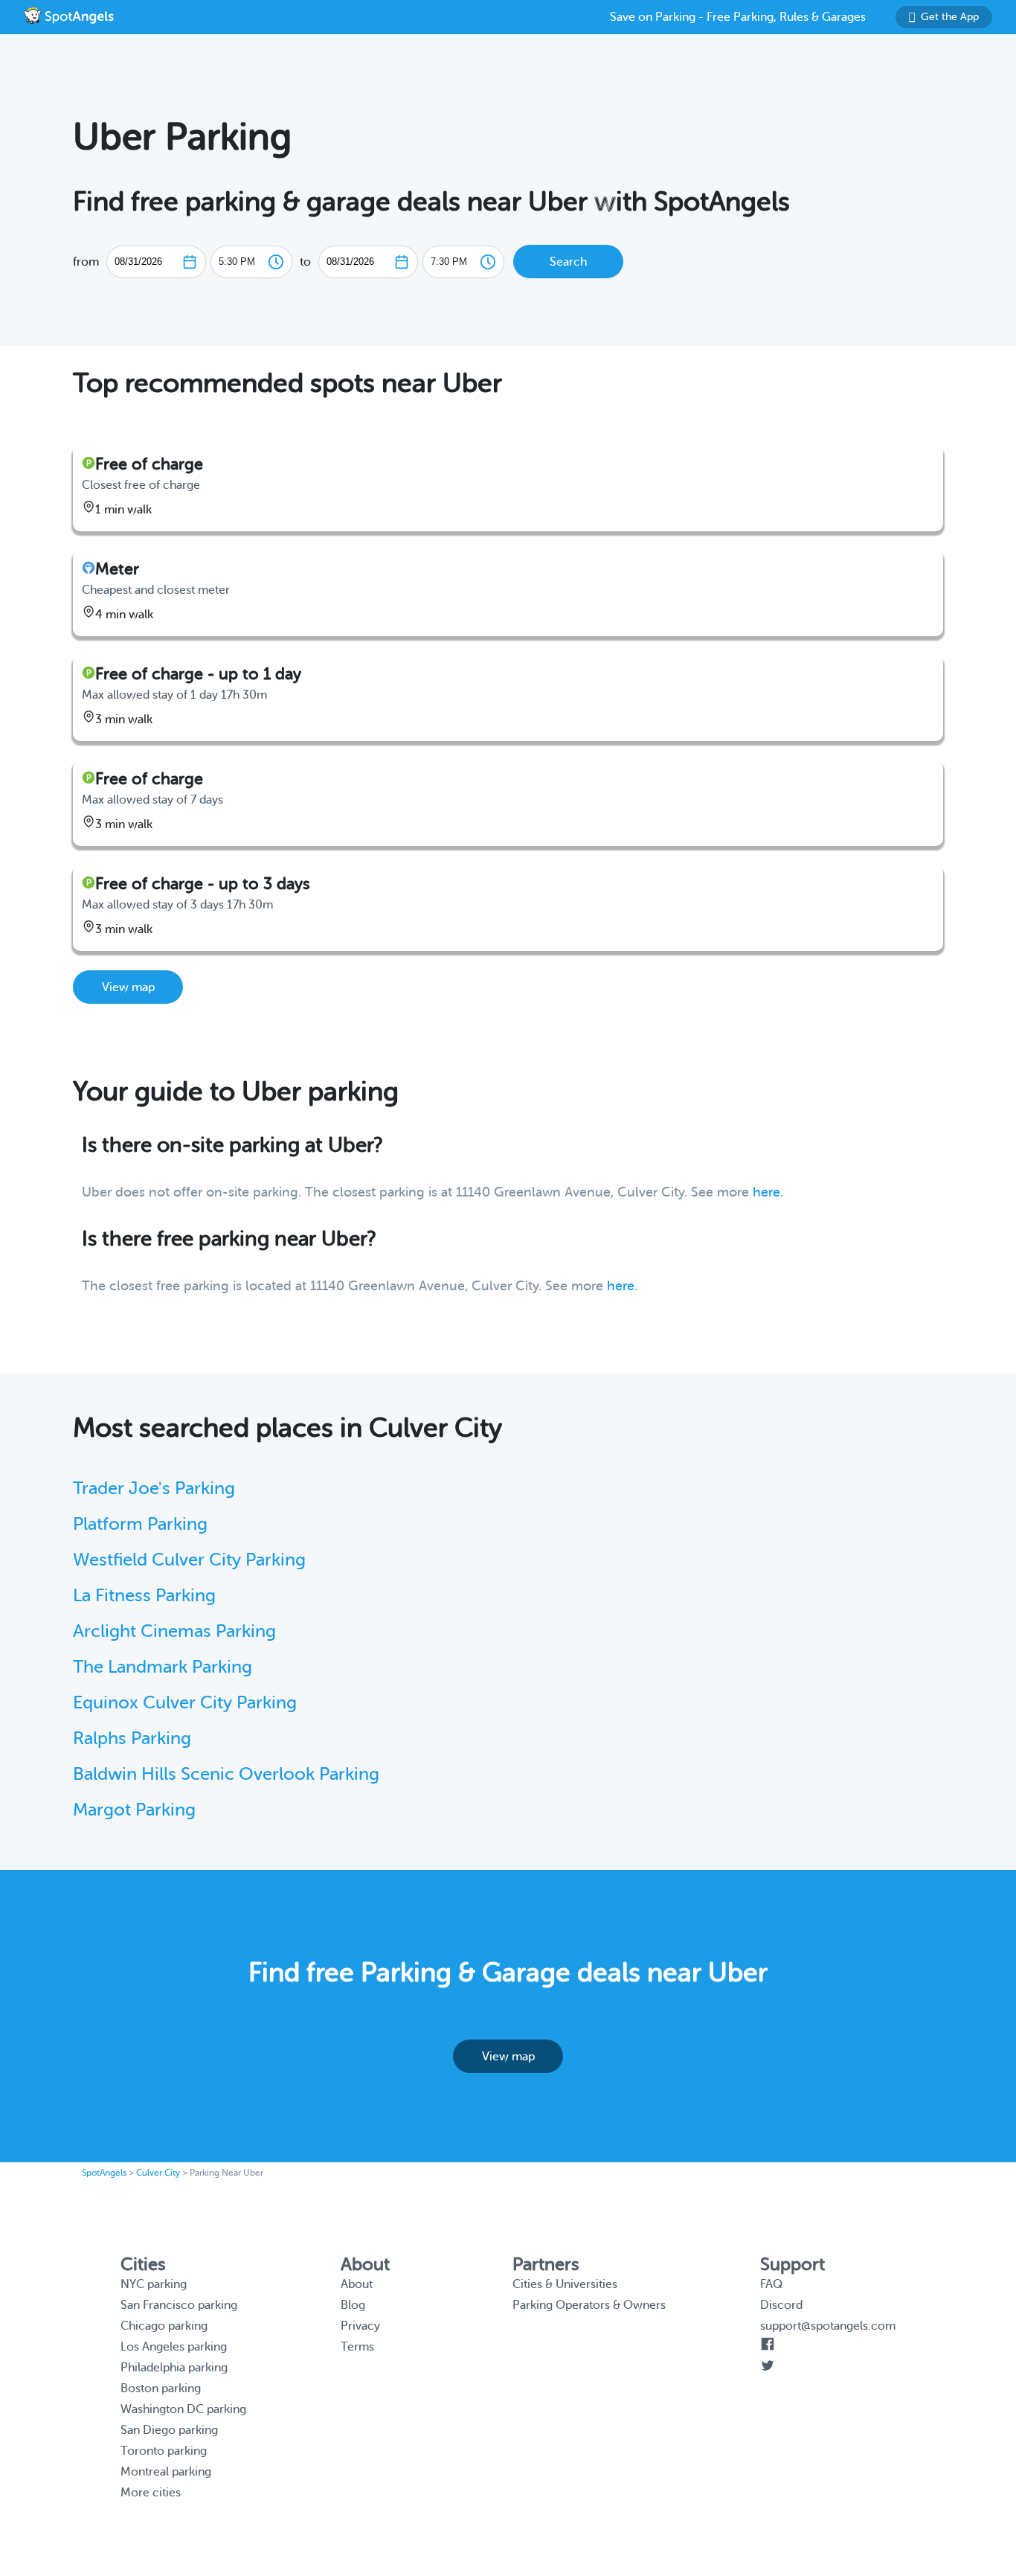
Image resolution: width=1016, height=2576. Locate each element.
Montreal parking (166, 2472)
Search (568, 262)
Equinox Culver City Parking (185, 1703)
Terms (357, 2347)
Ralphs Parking (132, 1739)
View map (128, 987)
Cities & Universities (565, 2284)
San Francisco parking (179, 2305)
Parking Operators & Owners (589, 2305)
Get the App (950, 17)
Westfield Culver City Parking (189, 1560)
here (766, 1192)
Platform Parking (140, 1524)
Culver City (158, 2173)
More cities (151, 2493)
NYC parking (154, 2284)
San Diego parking (169, 2430)
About (357, 2284)
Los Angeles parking (174, 2347)
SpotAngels (104, 2173)
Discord (781, 2305)
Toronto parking (164, 2451)
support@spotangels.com (828, 2326)
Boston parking (161, 2388)
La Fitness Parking (144, 1596)
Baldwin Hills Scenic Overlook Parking (226, 1774)
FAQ (771, 2284)
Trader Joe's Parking (154, 1489)
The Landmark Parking (163, 1667)
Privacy (360, 2326)
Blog (353, 2305)
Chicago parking (164, 2326)
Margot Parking (134, 1810)
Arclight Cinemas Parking (174, 1631)
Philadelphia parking (174, 2368)
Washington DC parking (183, 2409)
